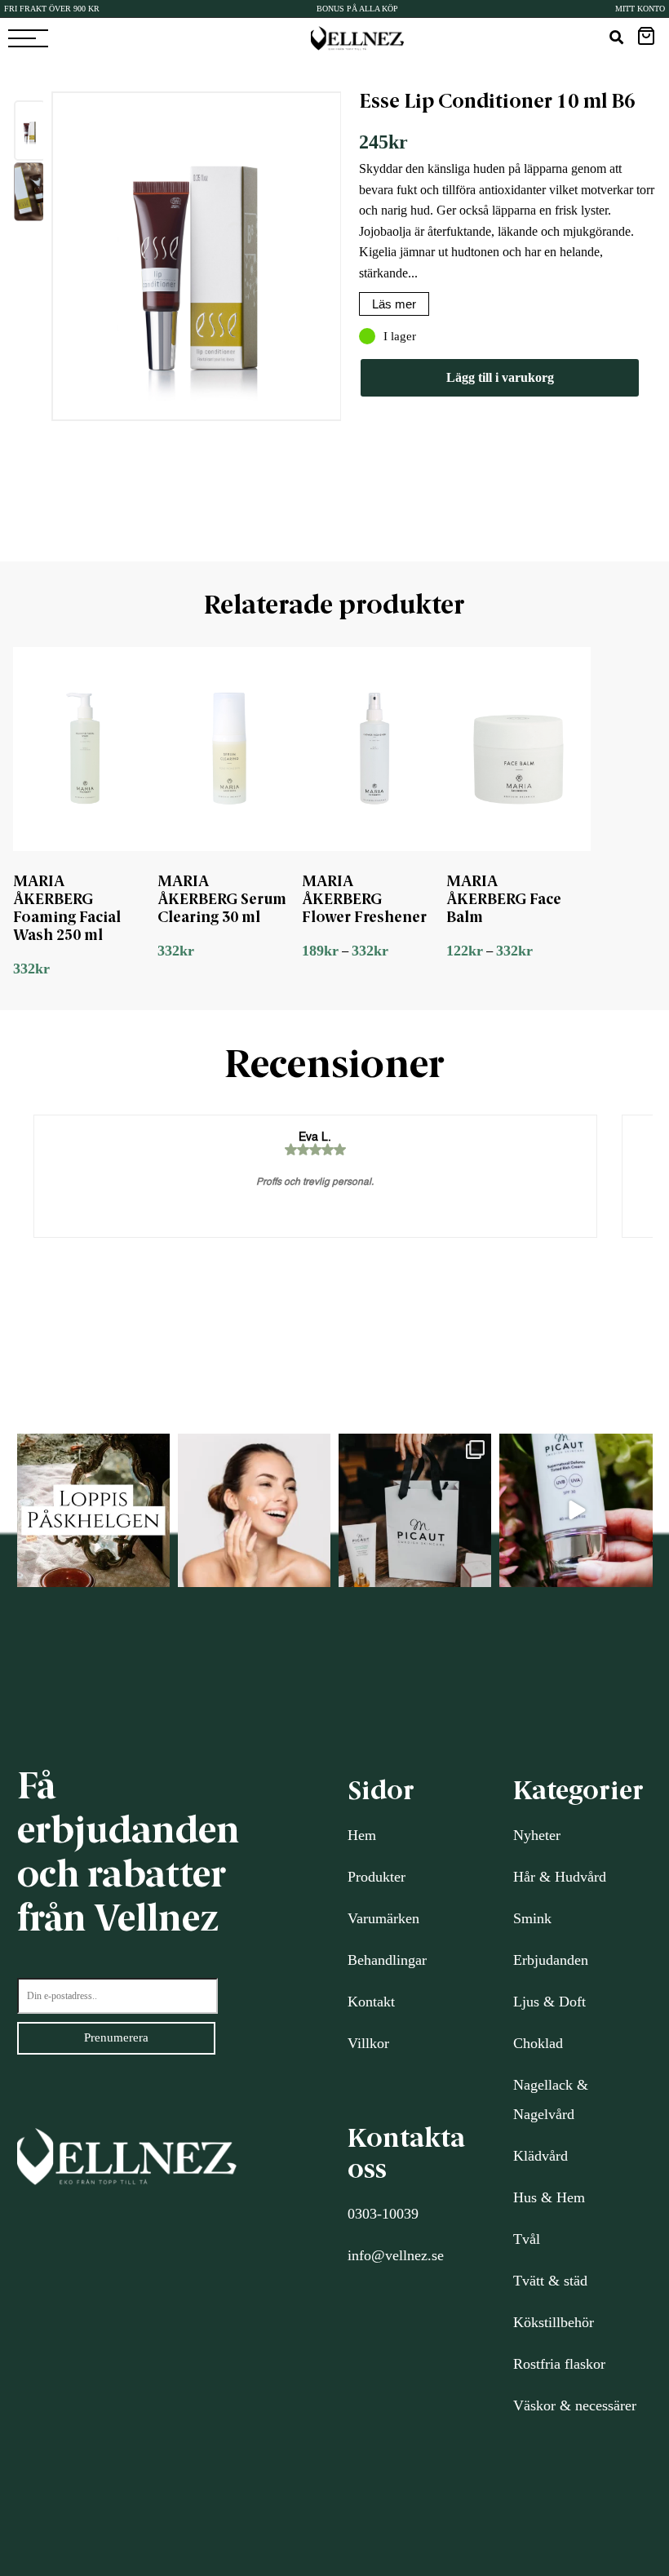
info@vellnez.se (396, 2255)
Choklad (538, 2043)
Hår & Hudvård (560, 1877)
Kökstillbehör (554, 2322)
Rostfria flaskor (559, 2364)
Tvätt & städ (550, 2281)
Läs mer (394, 304)
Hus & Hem (549, 2197)
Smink (532, 1918)
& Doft (563, 2002)
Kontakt (371, 2002)
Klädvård (541, 2156)
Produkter (377, 1877)
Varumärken (383, 1918)
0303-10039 (383, 2214)
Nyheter (537, 1835)
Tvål (527, 2239)
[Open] (93, 1510)
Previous (39, 320)
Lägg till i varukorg (500, 377)
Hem (362, 1835)
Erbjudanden (551, 1960)
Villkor (368, 2043)
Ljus (526, 2002)
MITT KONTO (640, 9)
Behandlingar (387, 1960)
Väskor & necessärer (575, 2405)
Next (353, 320)
